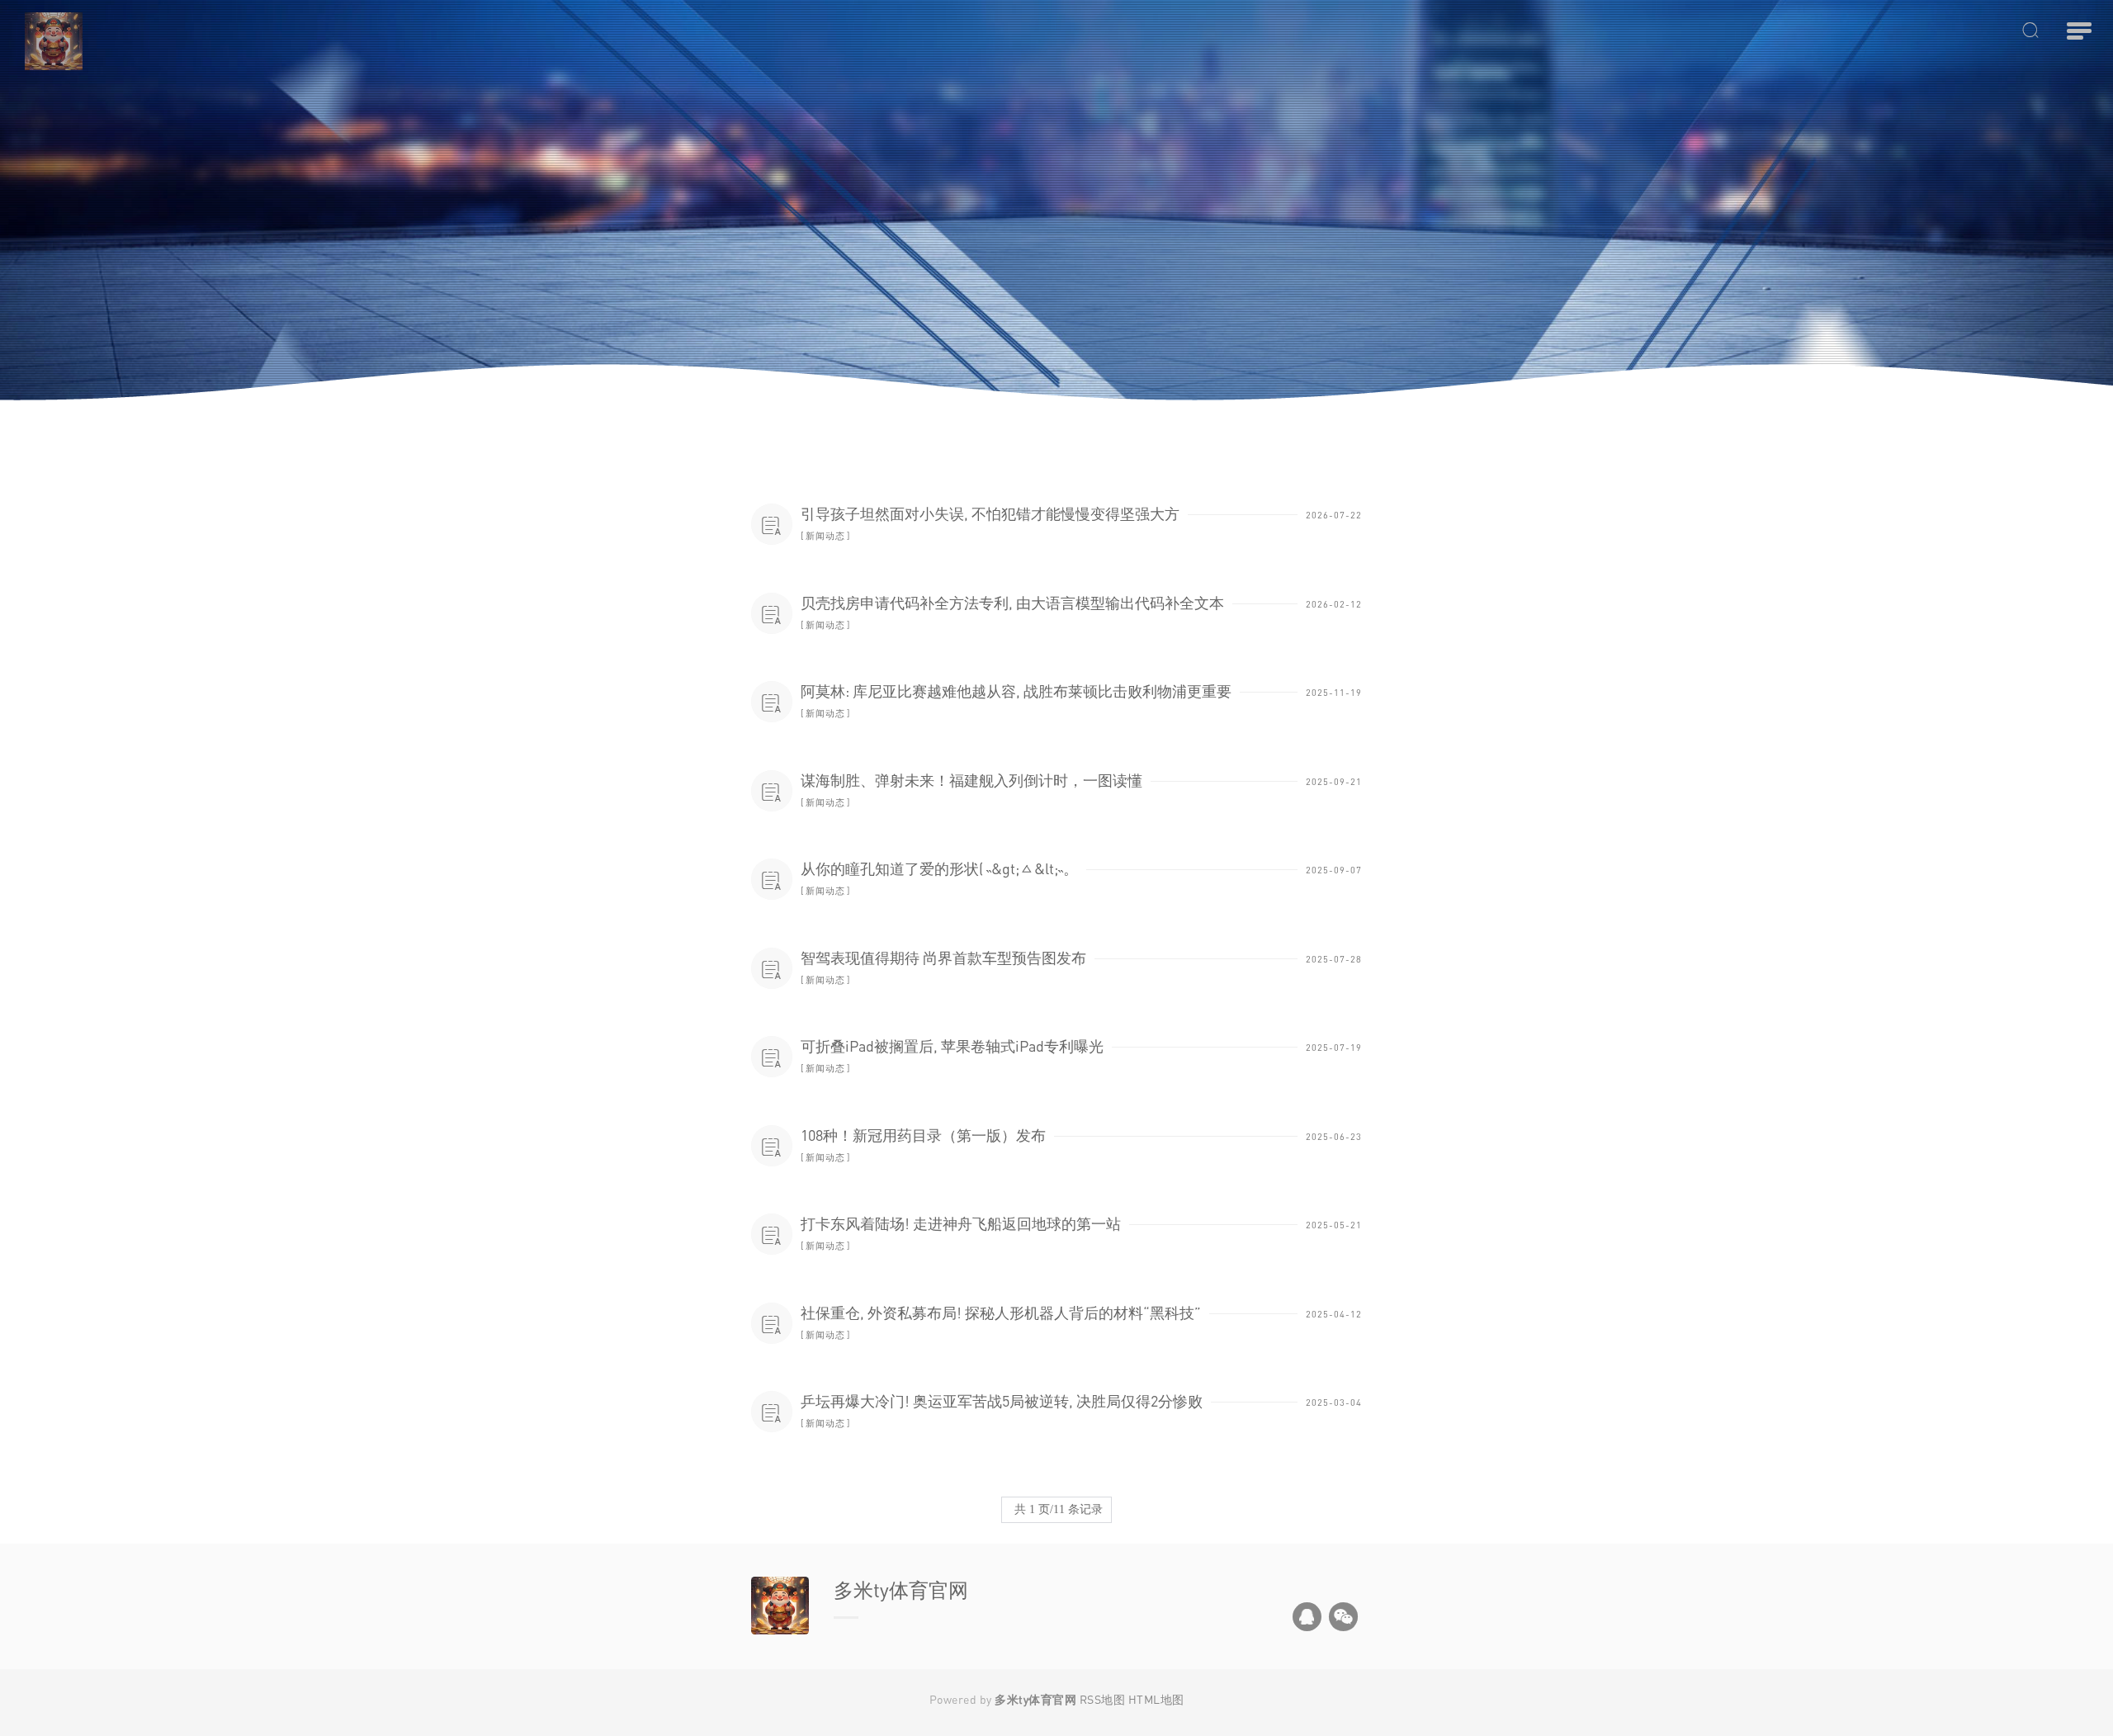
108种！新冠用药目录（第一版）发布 (923, 1135)
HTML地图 (1156, 1699)
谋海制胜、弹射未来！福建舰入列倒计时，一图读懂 (971, 780)
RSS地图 (1103, 1699)
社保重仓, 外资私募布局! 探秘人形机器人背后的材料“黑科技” (1001, 1313)
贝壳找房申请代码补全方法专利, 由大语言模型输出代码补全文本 (1012, 603)
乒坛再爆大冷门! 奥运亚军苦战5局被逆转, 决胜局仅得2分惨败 (1002, 1401)
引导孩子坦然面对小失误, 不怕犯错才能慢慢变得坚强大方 (990, 513)
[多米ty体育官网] (289, 41)
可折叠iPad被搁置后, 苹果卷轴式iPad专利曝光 (952, 1046)
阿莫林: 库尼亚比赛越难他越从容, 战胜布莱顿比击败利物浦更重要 (1016, 691)
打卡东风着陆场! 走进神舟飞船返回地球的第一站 (961, 1223)
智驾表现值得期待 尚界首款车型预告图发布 (943, 958)
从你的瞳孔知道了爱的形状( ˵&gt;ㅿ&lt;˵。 (939, 868)
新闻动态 (825, 535)
